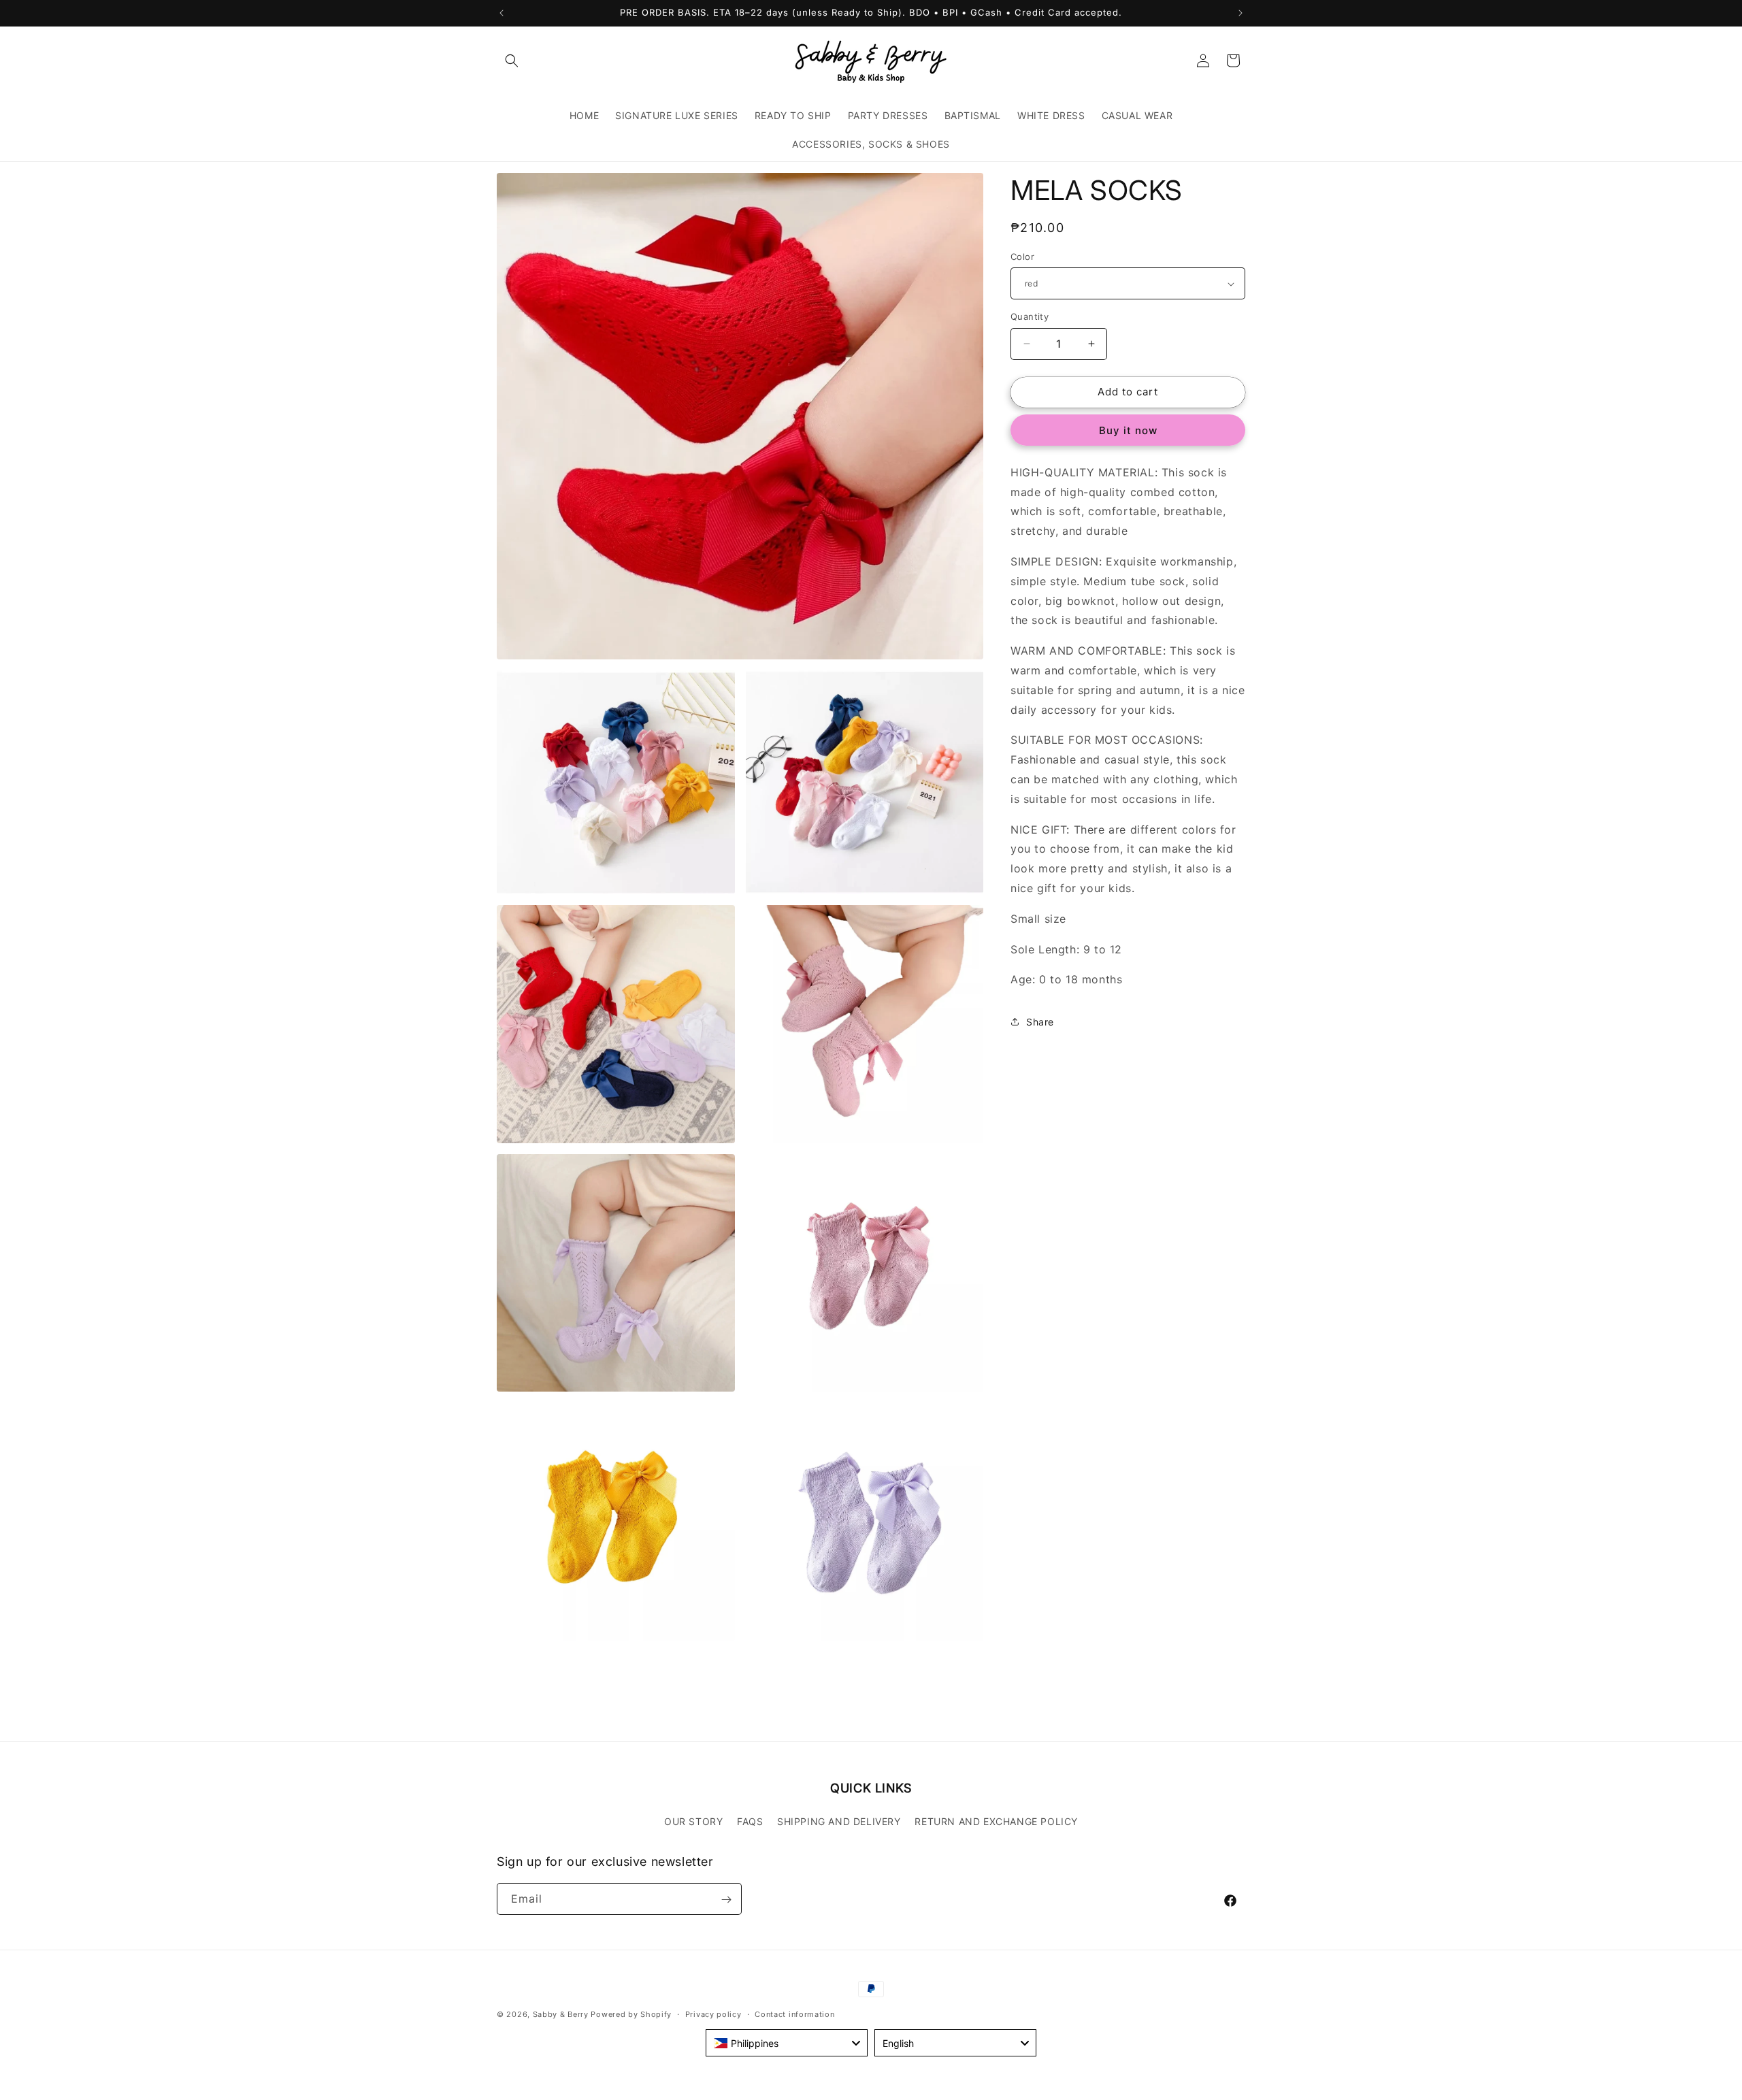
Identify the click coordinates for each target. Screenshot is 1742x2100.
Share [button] (1040, 1022)
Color (1022, 257)
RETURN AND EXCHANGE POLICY (996, 1821)
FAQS (750, 1821)
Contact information (794, 2014)
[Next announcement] (1240, 13)
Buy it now (1128, 430)
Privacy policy (713, 2014)
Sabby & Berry (562, 2014)
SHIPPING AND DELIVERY (839, 1821)
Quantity (1030, 316)
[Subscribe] (726, 1900)
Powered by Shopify (631, 2014)
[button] (512, 61)
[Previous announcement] (502, 13)
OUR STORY (693, 1821)
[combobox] (787, 2043)
